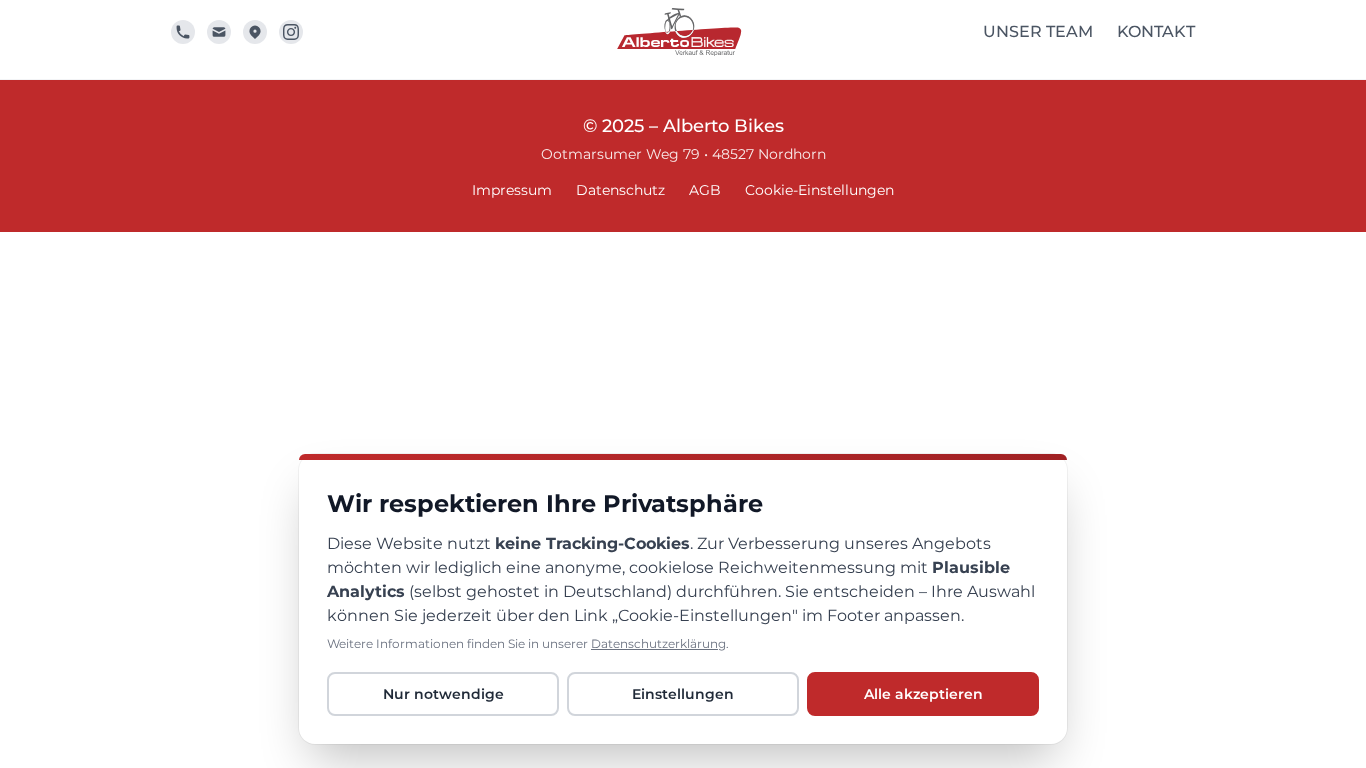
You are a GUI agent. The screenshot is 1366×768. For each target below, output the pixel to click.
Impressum (512, 190)
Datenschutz (620, 190)
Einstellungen (683, 694)
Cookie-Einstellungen (819, 190)
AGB (705, 190)
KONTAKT (1156, 31)
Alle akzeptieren (923, 694)
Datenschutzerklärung (658, 643)
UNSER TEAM (1038, 31)
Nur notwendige (443, 694)
